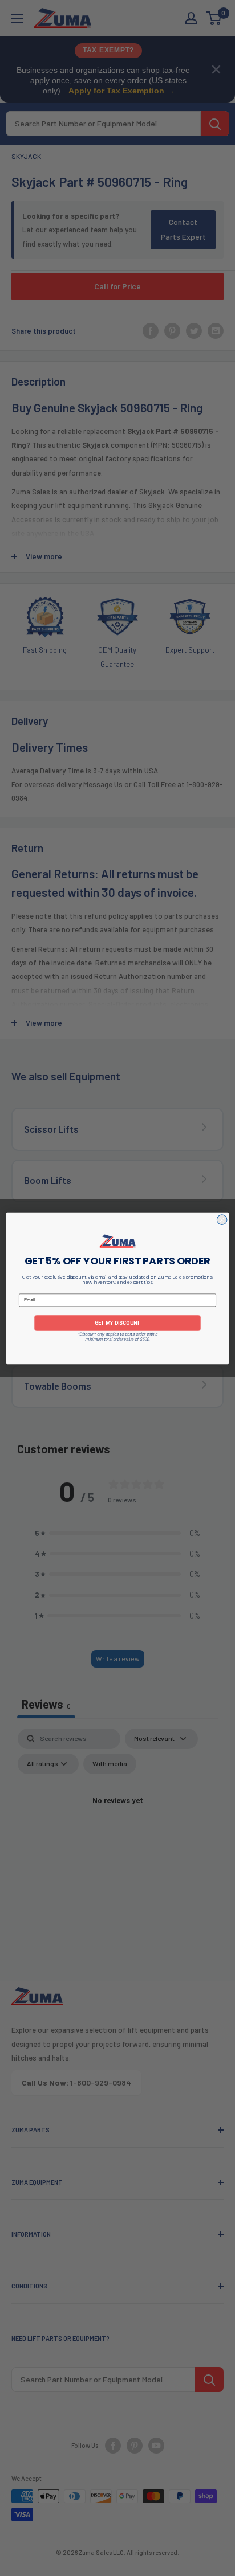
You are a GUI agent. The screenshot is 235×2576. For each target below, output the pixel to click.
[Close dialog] (222, 1219)
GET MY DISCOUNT (117, 1323)
